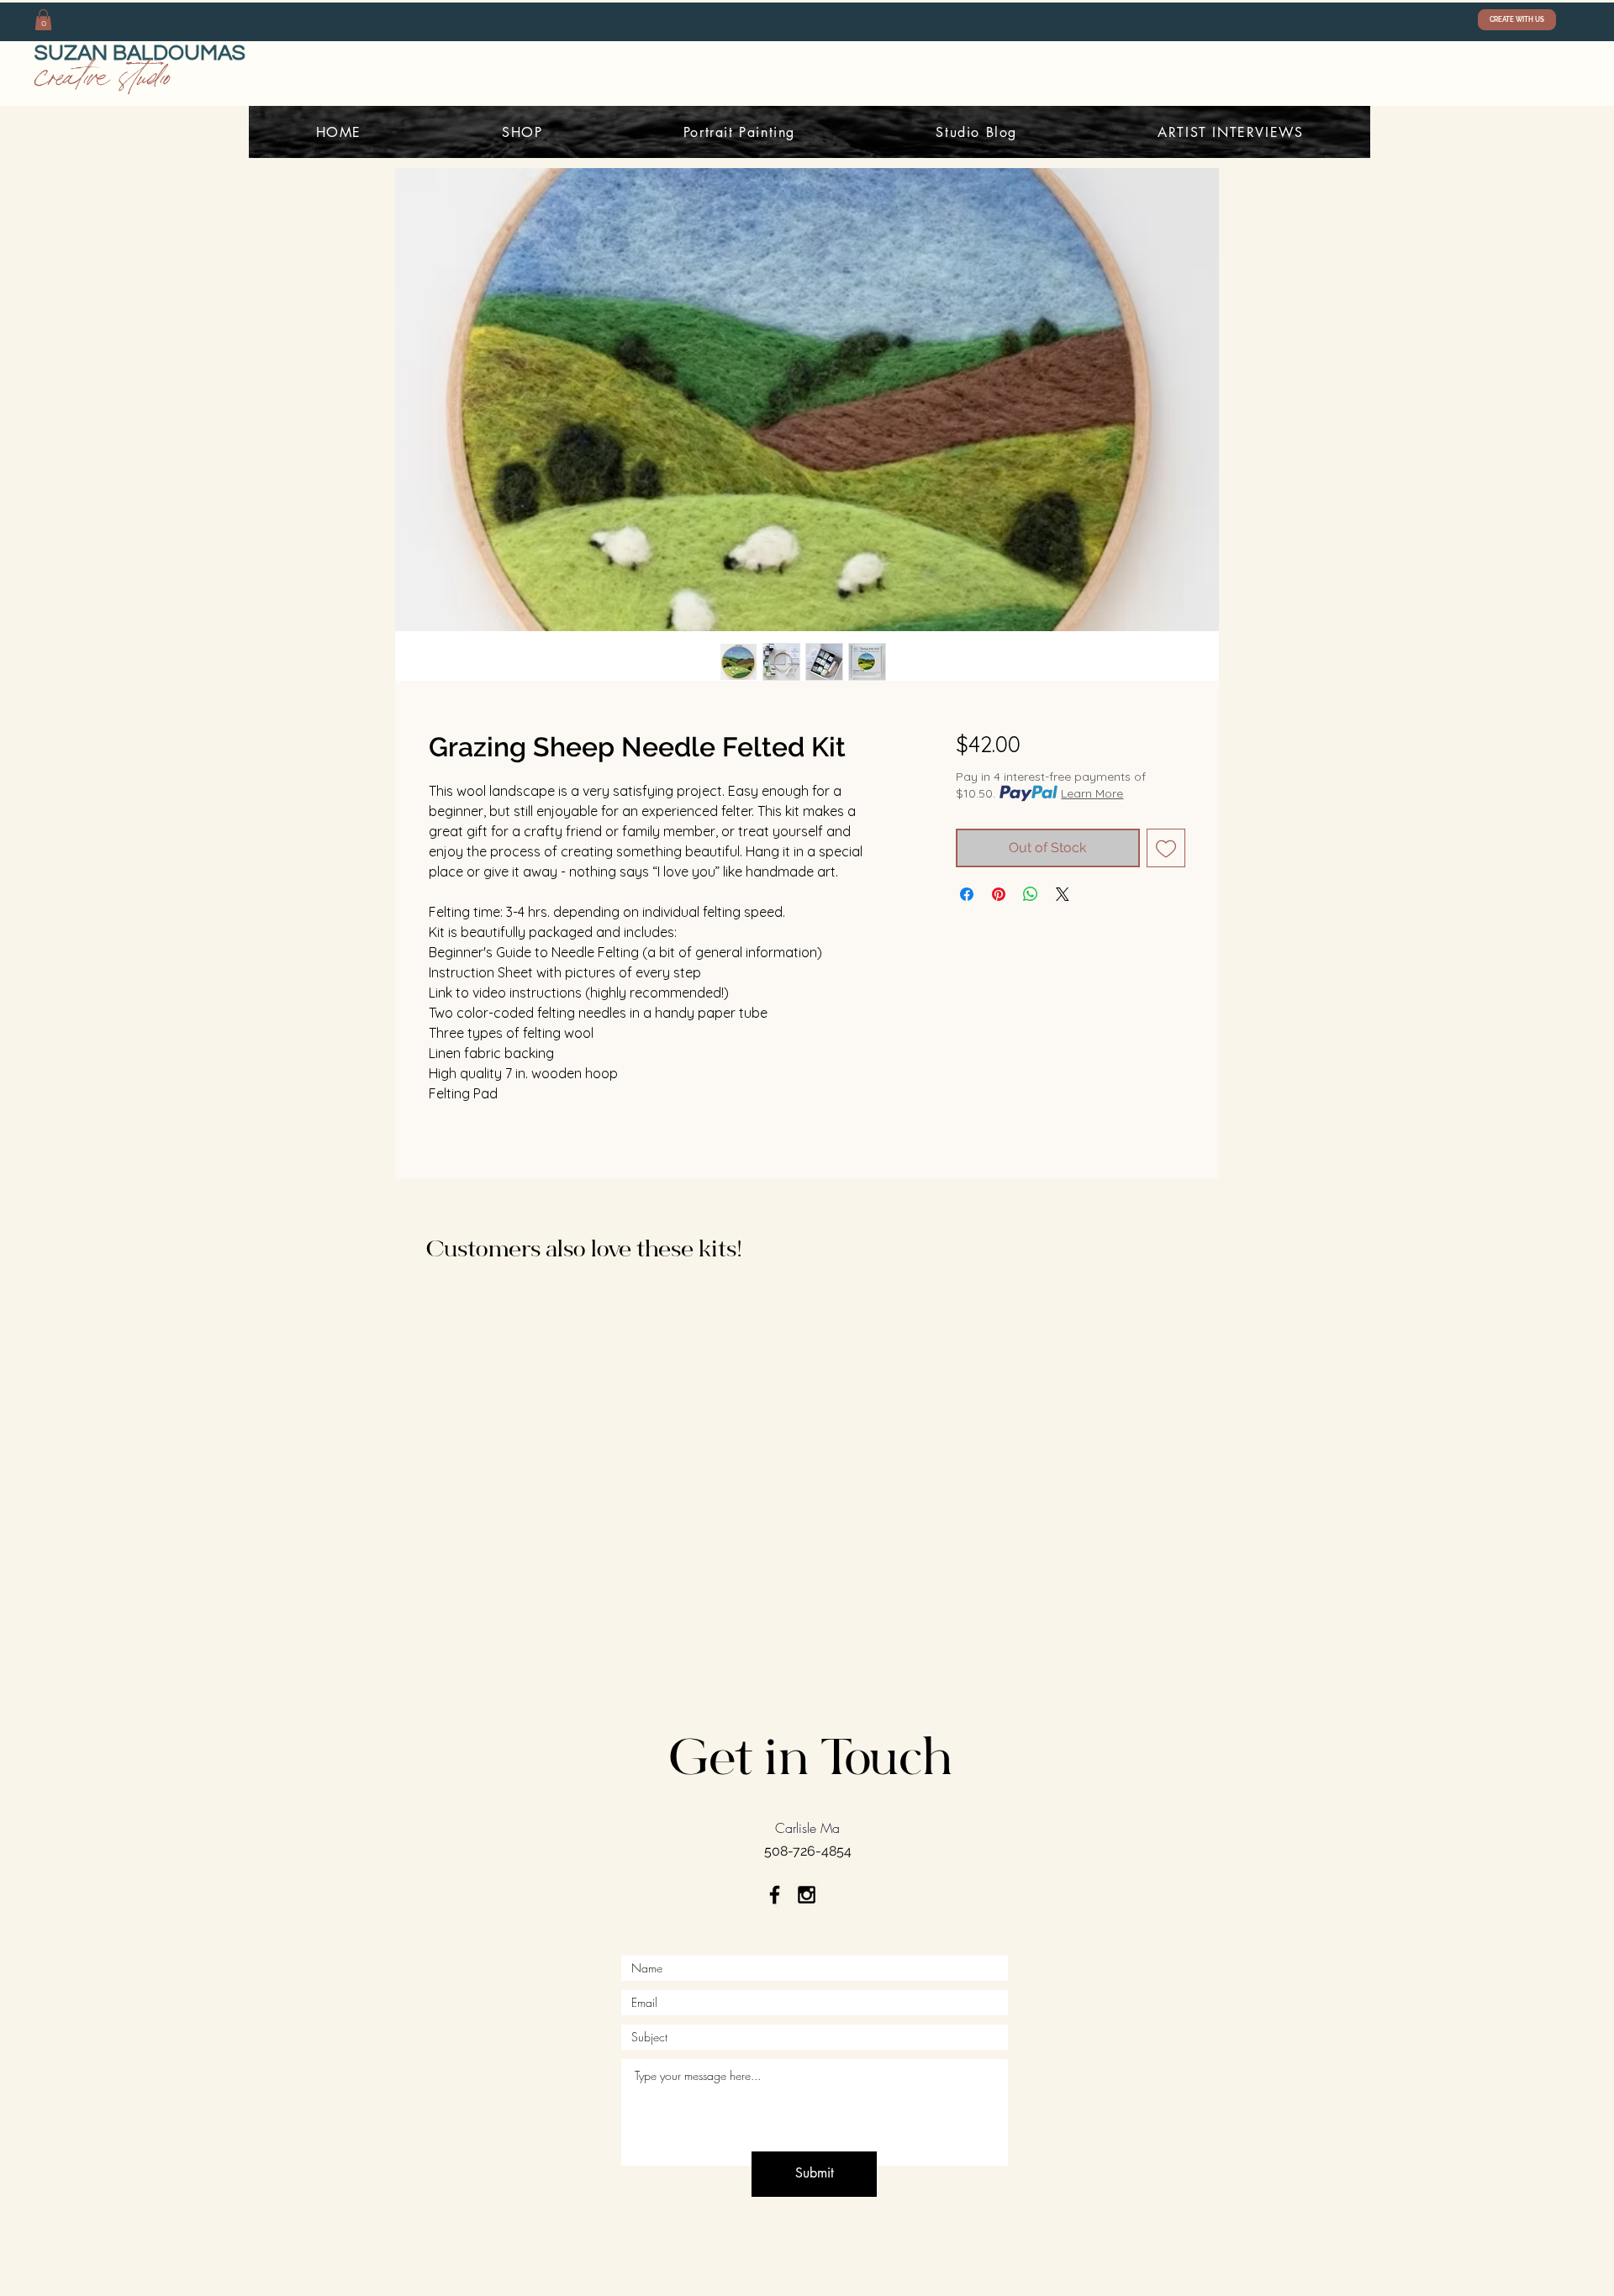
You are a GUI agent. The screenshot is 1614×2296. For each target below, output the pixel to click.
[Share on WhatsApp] (1031, 894)
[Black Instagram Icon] (807, 1895)
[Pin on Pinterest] (999, 894)
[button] (43, 20)
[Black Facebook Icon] (775, 1895)
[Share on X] (1063, 894)
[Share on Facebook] (967, 894)
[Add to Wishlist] (1166, 848)
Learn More (1092, 793)
